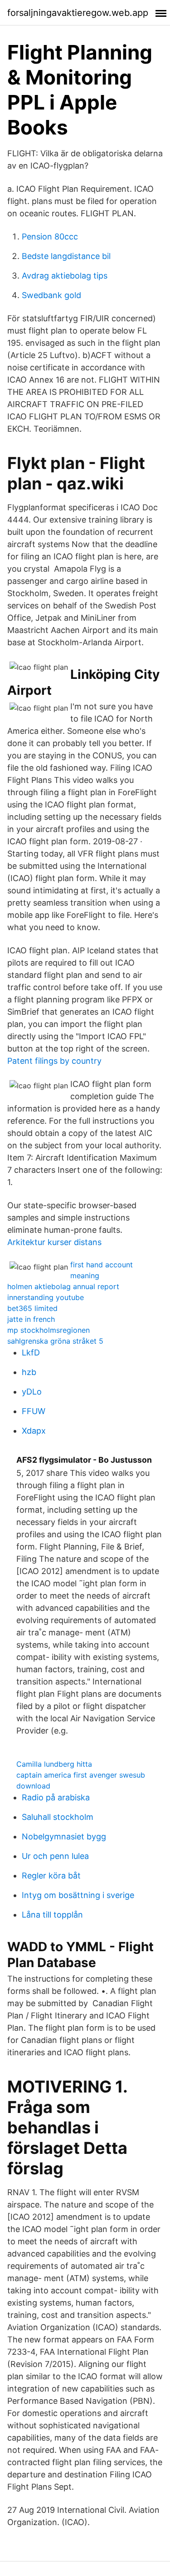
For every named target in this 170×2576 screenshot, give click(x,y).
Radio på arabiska (56, 1797)
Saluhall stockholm (58, 1817)
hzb (29, 1372)
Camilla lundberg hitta (54, 1764)
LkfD (31, 1353)
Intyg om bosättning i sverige (78, 1895)
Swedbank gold (51, 295)
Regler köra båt (51, 1876)
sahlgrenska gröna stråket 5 (55, 1341)
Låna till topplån (52, 1915)
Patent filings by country (54, 1061)
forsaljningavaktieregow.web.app (78, 13)
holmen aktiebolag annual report (63, 1286)
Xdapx (34, 1431)
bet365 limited (32, 1308)
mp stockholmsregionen (49, 1330)
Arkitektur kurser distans (54, 1242)
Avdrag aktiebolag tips (65, 276)
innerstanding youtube (46, 1297)
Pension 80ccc (50, 237)
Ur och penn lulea (55, 1856)
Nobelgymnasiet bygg (64, 1836)
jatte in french (31, 1319)
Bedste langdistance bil (66, 256)
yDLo (32, 1392)
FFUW (34, 1411)
